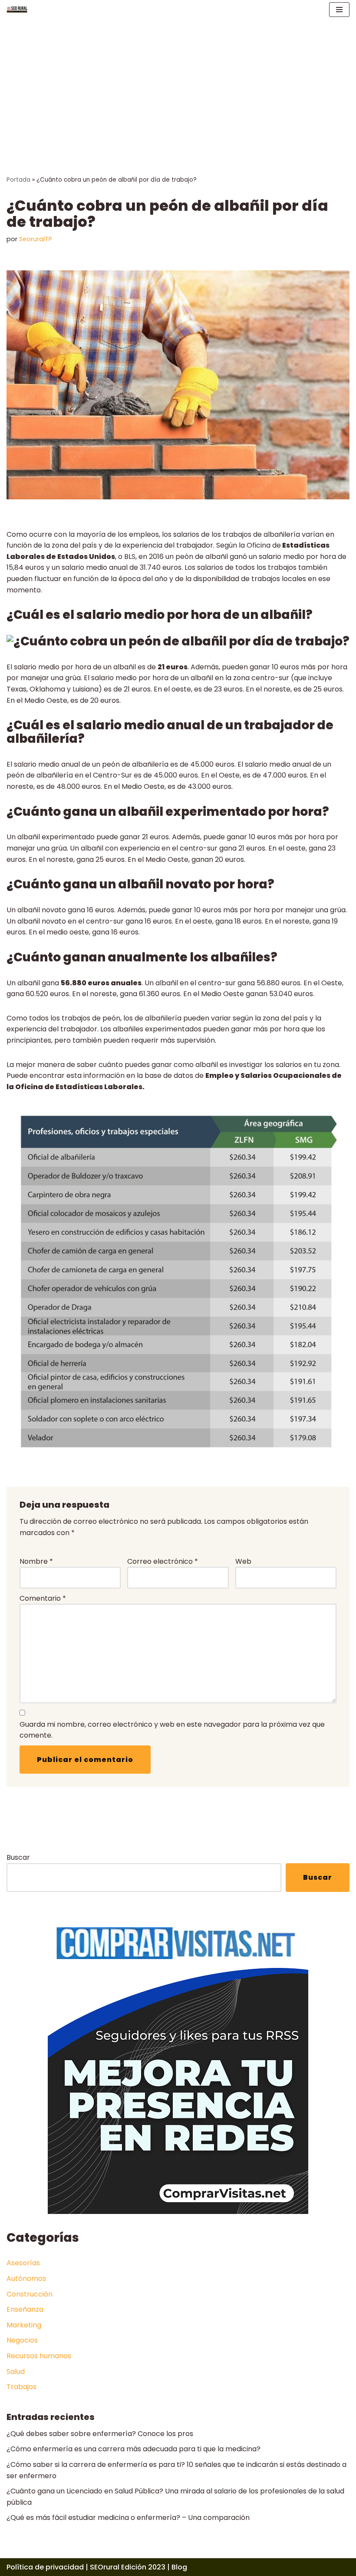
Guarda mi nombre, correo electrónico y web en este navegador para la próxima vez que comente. (172, 1730)
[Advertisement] (178, 84)
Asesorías (23, 2263)
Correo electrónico (163, 1561)
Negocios (22, 2340)
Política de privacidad (45, 2567)
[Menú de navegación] (339, 10)
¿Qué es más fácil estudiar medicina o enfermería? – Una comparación (128, 2518)
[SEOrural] (17, 9)
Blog (179, 2567)
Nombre (36, 1561)
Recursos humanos (39, 2356)
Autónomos (26, 2279)
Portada (18, 180)
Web (243, 1561)
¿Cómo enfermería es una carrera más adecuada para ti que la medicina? (133, 2449)
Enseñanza (25, 2309)
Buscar (18, 1857)
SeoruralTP (36, 239)
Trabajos (21, 2387)
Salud (16, 2372)
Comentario (43, 1598)
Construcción (30, 2294)
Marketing (24, 2325)
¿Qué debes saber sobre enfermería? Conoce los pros (100, 2434)
